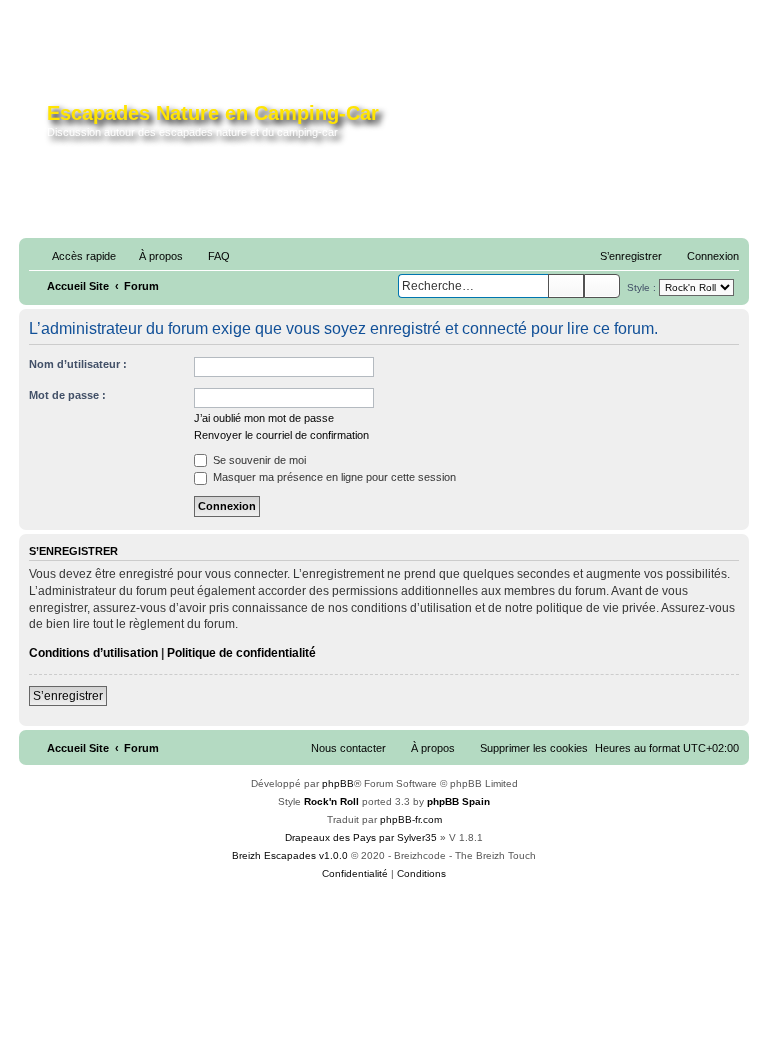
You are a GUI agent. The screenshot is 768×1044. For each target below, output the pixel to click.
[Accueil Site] (35, 124)
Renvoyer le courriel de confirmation (281, 435)
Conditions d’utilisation (93, 653)
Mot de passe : (67, 395)
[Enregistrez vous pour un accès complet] (590, 128)
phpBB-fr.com (411, 819)
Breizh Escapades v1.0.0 (290, 855)
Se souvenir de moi (258, 460)
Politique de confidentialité (241, 653)
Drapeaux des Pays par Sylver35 (361, 837)
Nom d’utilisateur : (78, 364)
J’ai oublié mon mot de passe (264, 418)
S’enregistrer (68, 696)
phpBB (338, 783)
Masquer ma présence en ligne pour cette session (333, 477)
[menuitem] (152, 256)
